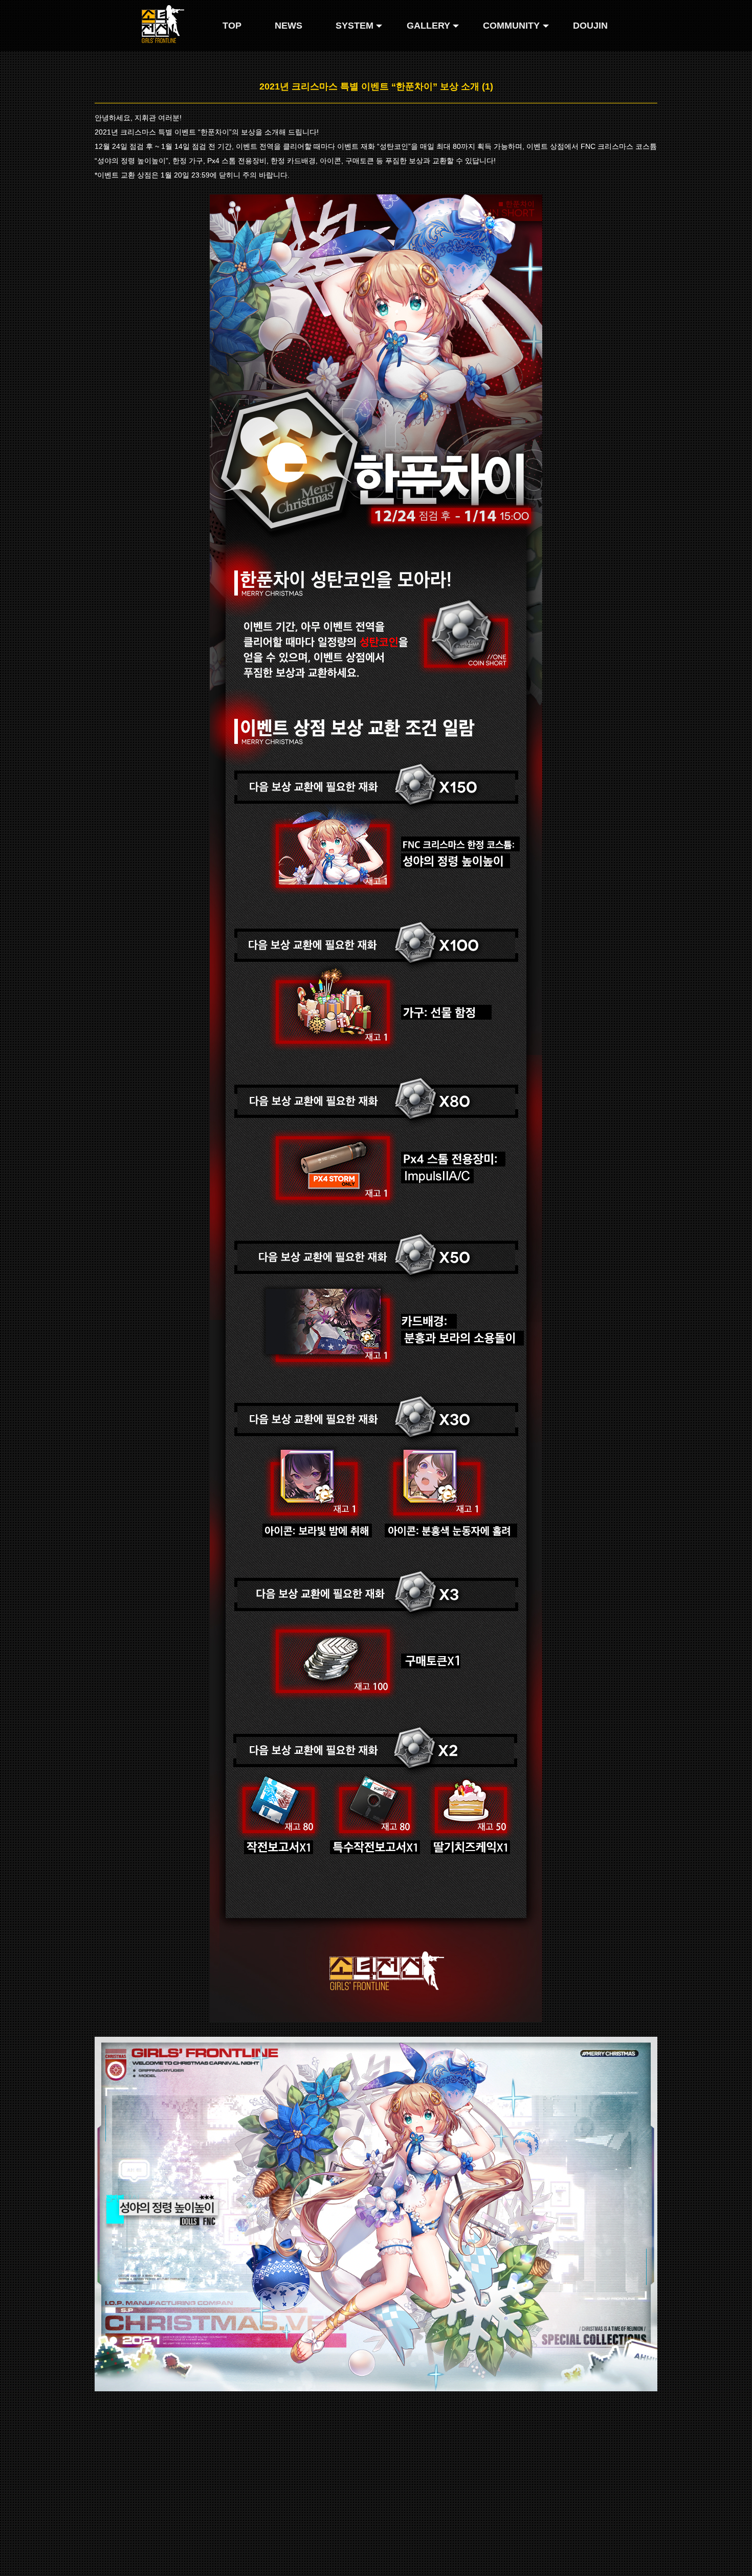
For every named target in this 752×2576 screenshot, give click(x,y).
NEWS (289, 26)
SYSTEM (355, 26)
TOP (232, 26)
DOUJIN (590, 26)
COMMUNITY (511, 26)
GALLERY (428, 26)
